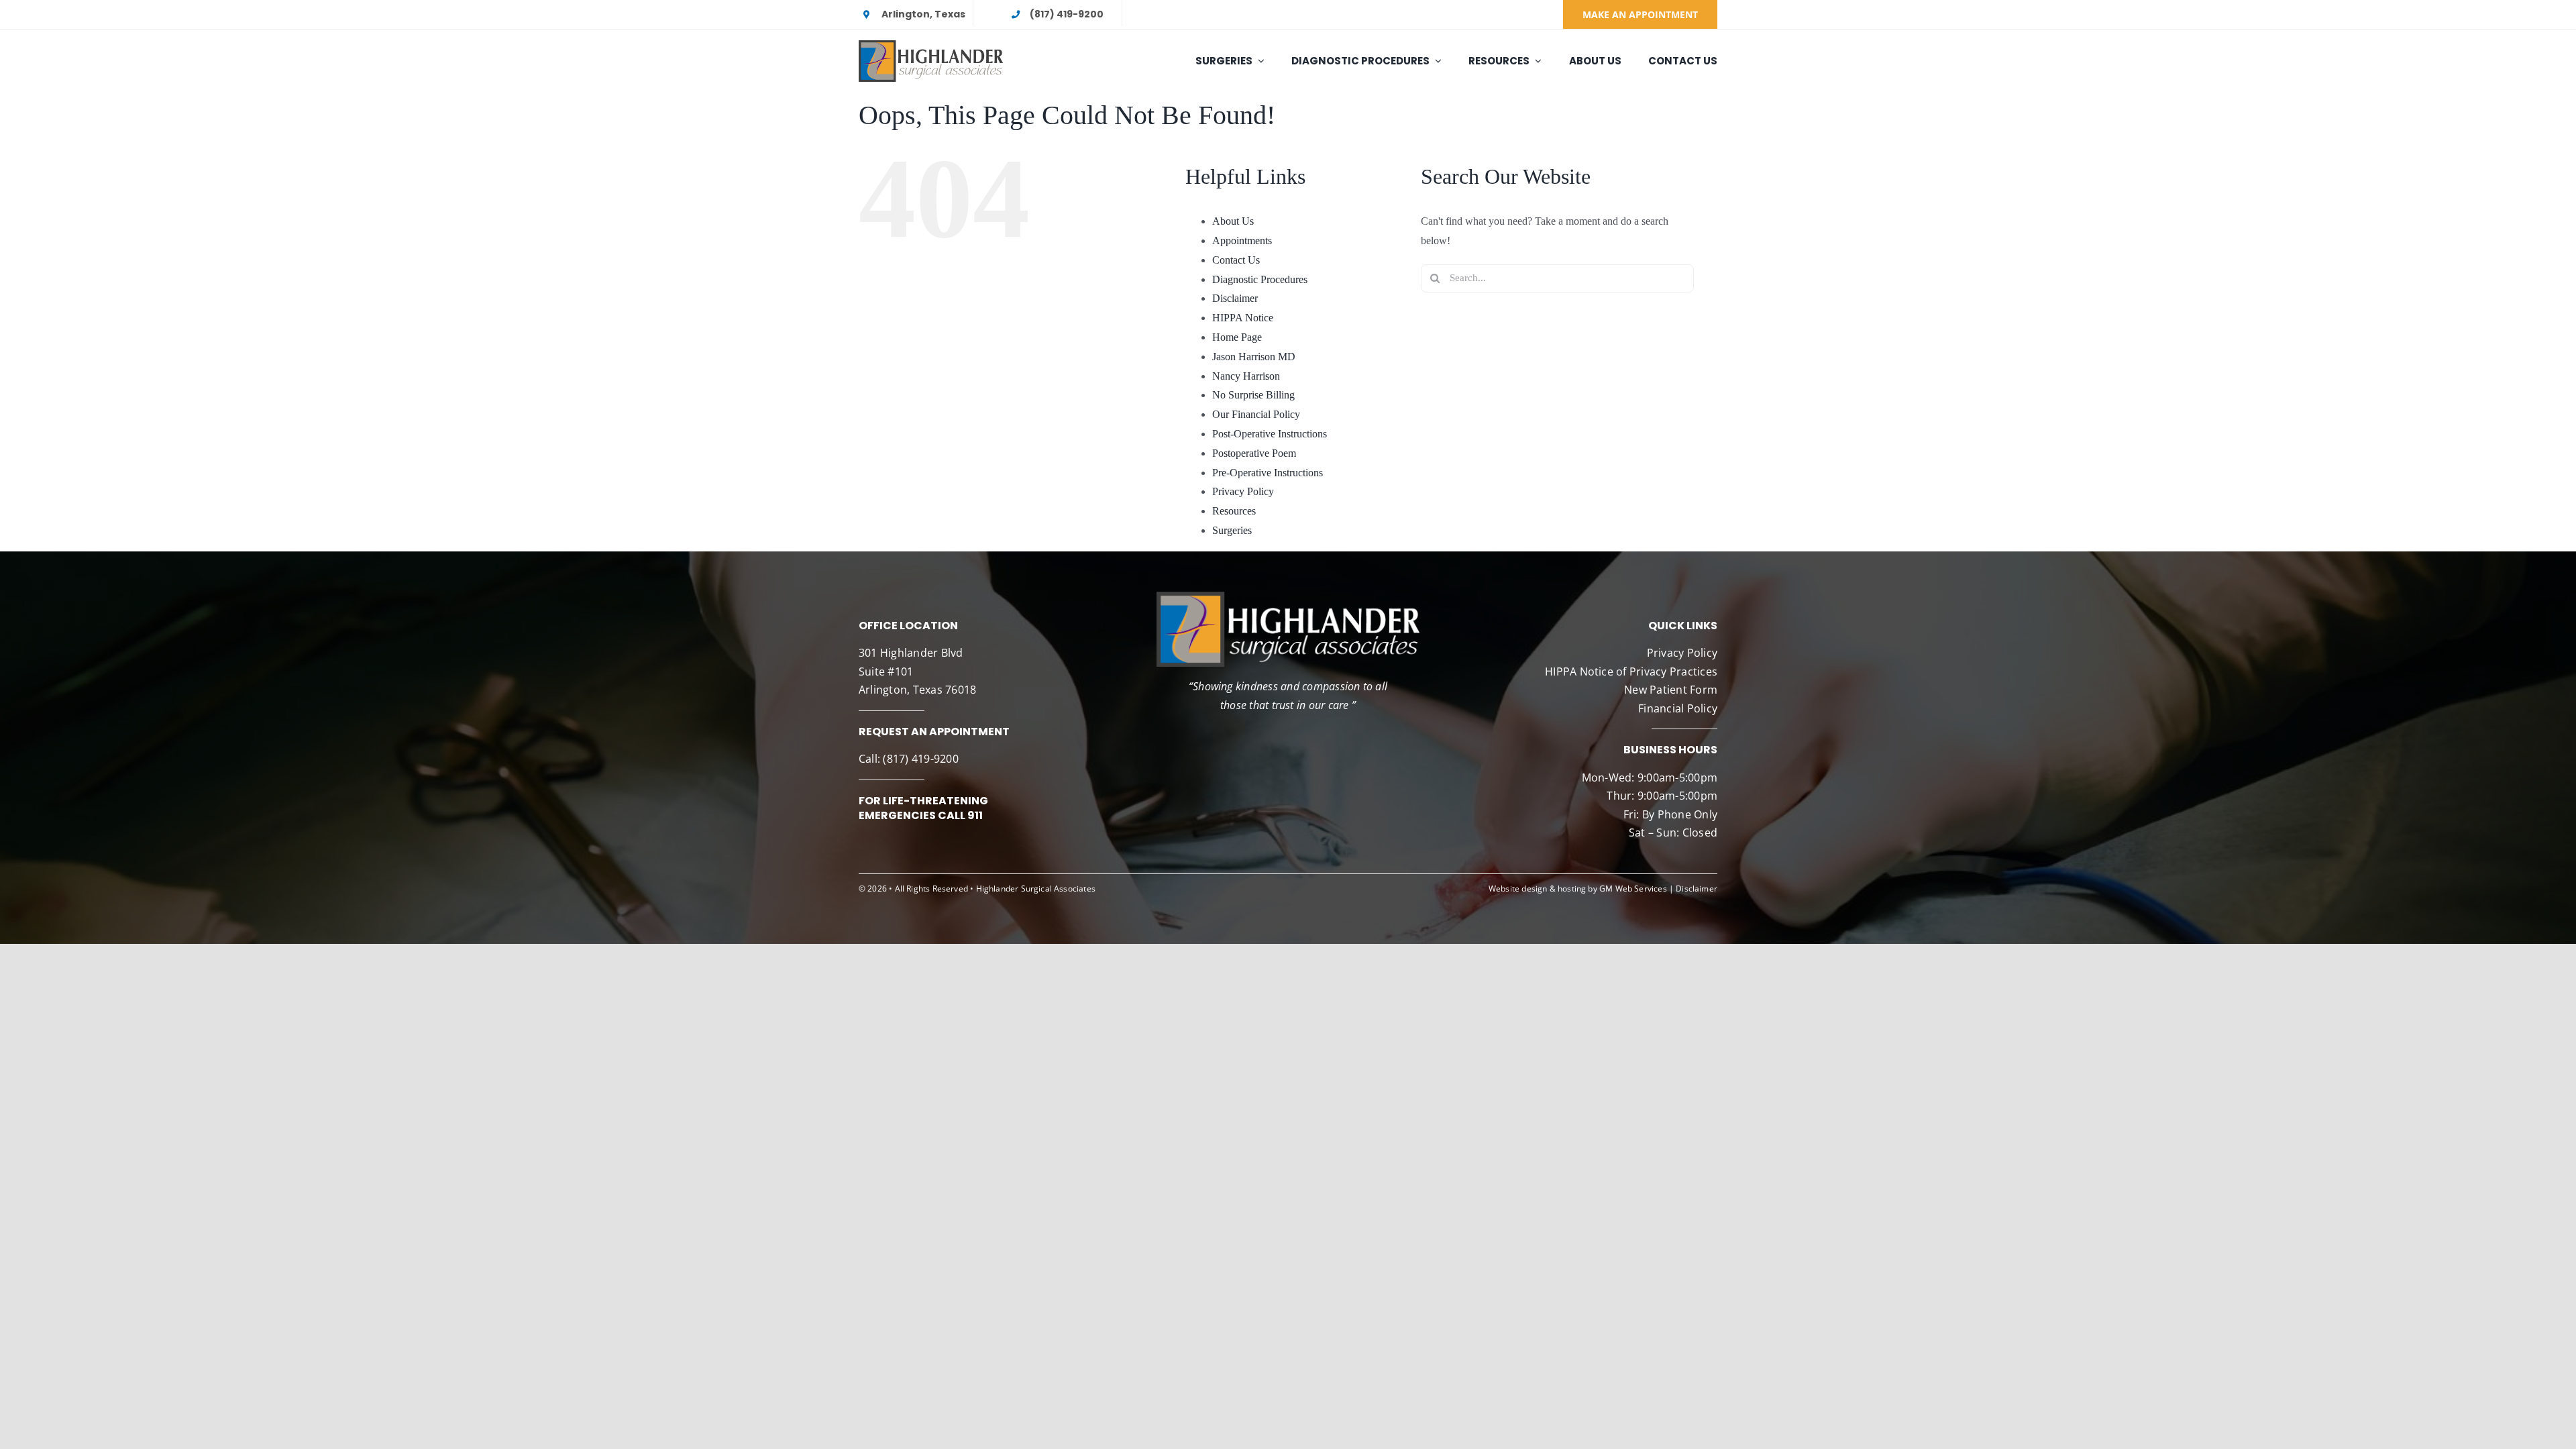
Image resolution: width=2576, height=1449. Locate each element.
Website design (1518, 889)
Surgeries (1232, 530)
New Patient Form (1671, 690)
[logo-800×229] (931, 45)
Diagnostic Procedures (1260, 279)
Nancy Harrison (1246, 376)
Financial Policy (1678, 708)
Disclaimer (1235, 298)
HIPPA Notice (1243, 318)
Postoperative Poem (1254, 453)
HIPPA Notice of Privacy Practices (1631, 672)
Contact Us (1236, 260)
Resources (1234, 511)
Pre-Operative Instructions (1268, 473)
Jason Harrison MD (1254, 357)
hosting (1572, 889)
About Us (1233, 221)
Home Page (1237, 337)
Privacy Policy (1243, 491)
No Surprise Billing (1253, 395)
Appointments (1242, 240)
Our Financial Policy (1256, 414)
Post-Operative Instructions (1270, 434)
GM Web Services (1633, 889)
